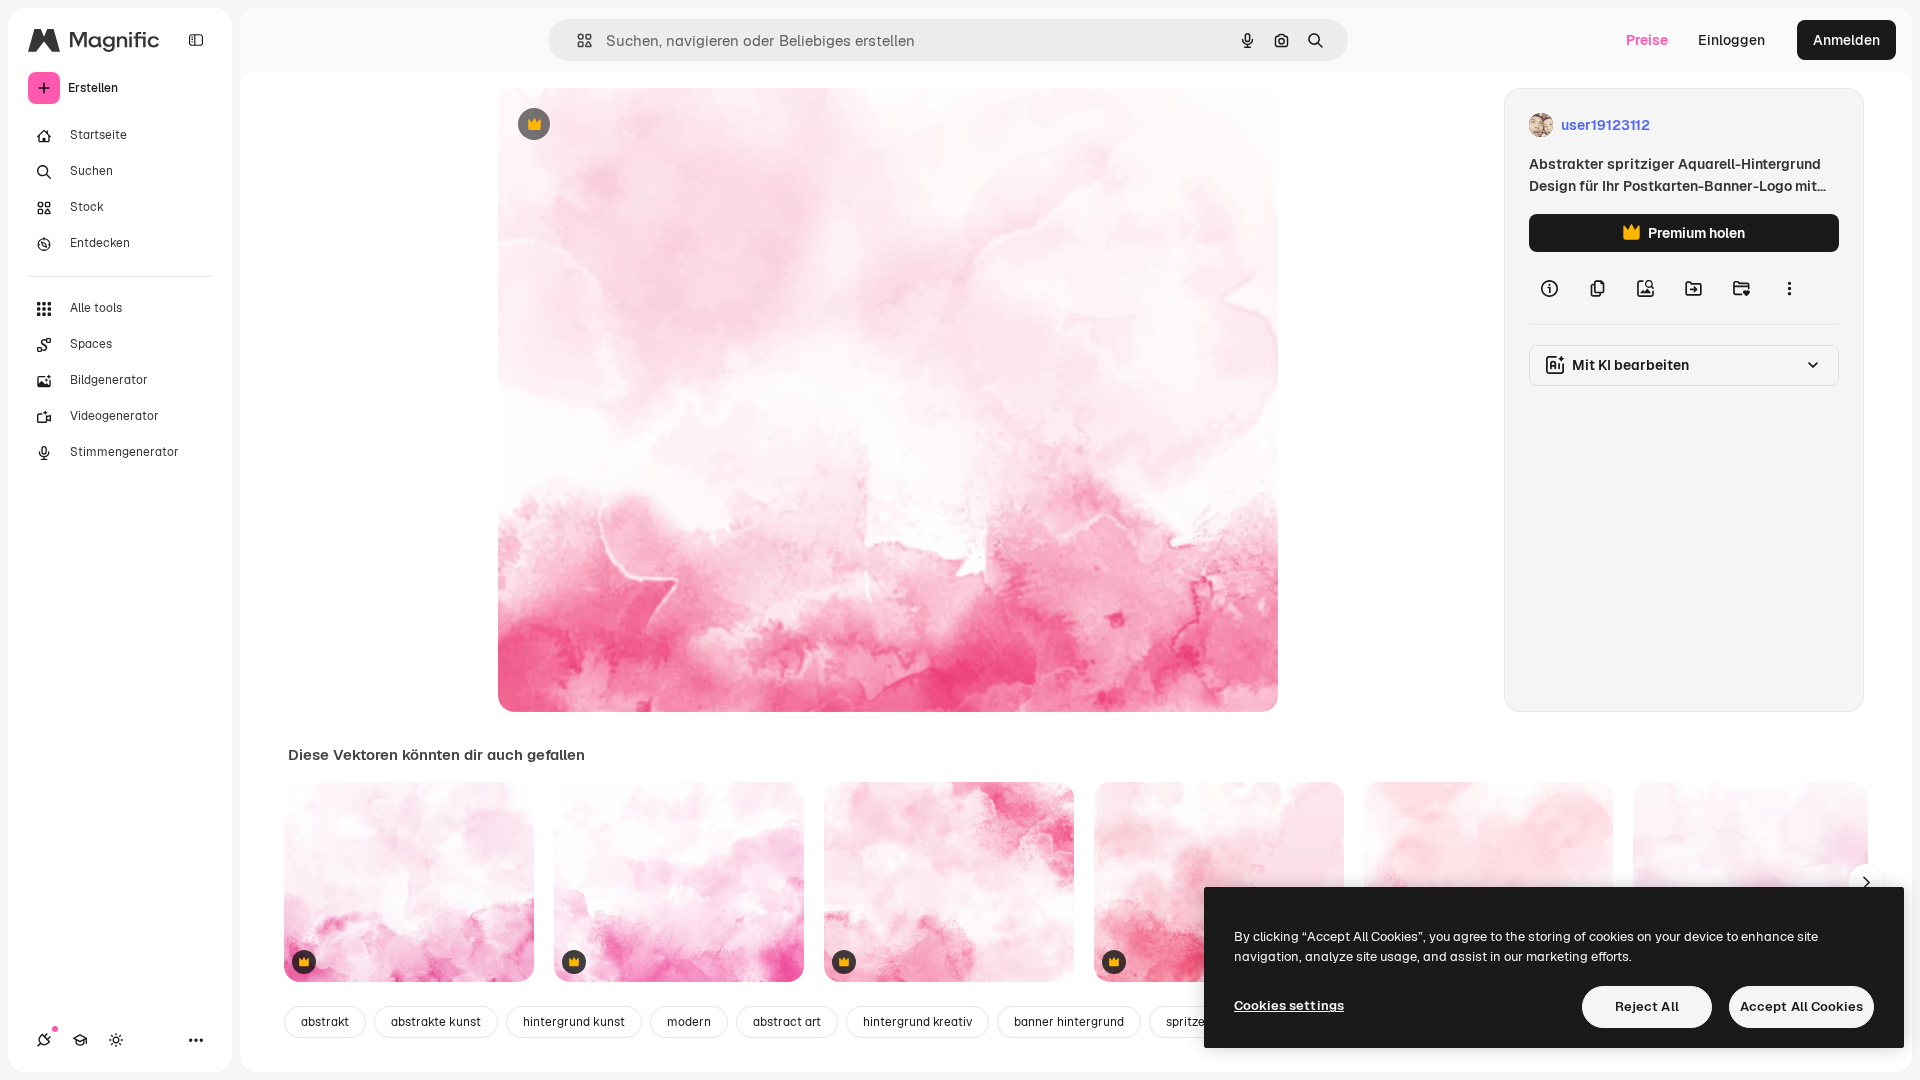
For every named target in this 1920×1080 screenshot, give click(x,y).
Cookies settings (1289, 1005)
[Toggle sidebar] (196, 40)
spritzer (1188, 1022)
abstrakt (325, 1022)
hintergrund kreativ (917, 1022)
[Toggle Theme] (116, 1040)
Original (626, 125)
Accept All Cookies (1801, 1006)
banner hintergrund (1069, 1022)
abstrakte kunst (436, 1022)
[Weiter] (1866, 882)
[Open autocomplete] (576, 40)
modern (689, 1022)
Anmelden (1846, 40)
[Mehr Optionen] (1789, 288)
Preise (1647, 40)
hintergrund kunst (574, 1022)
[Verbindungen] (44, 1040)
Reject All (1647, 1006)
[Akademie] (80, 1040)
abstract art (787, 1022)
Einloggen (1731, 40)
